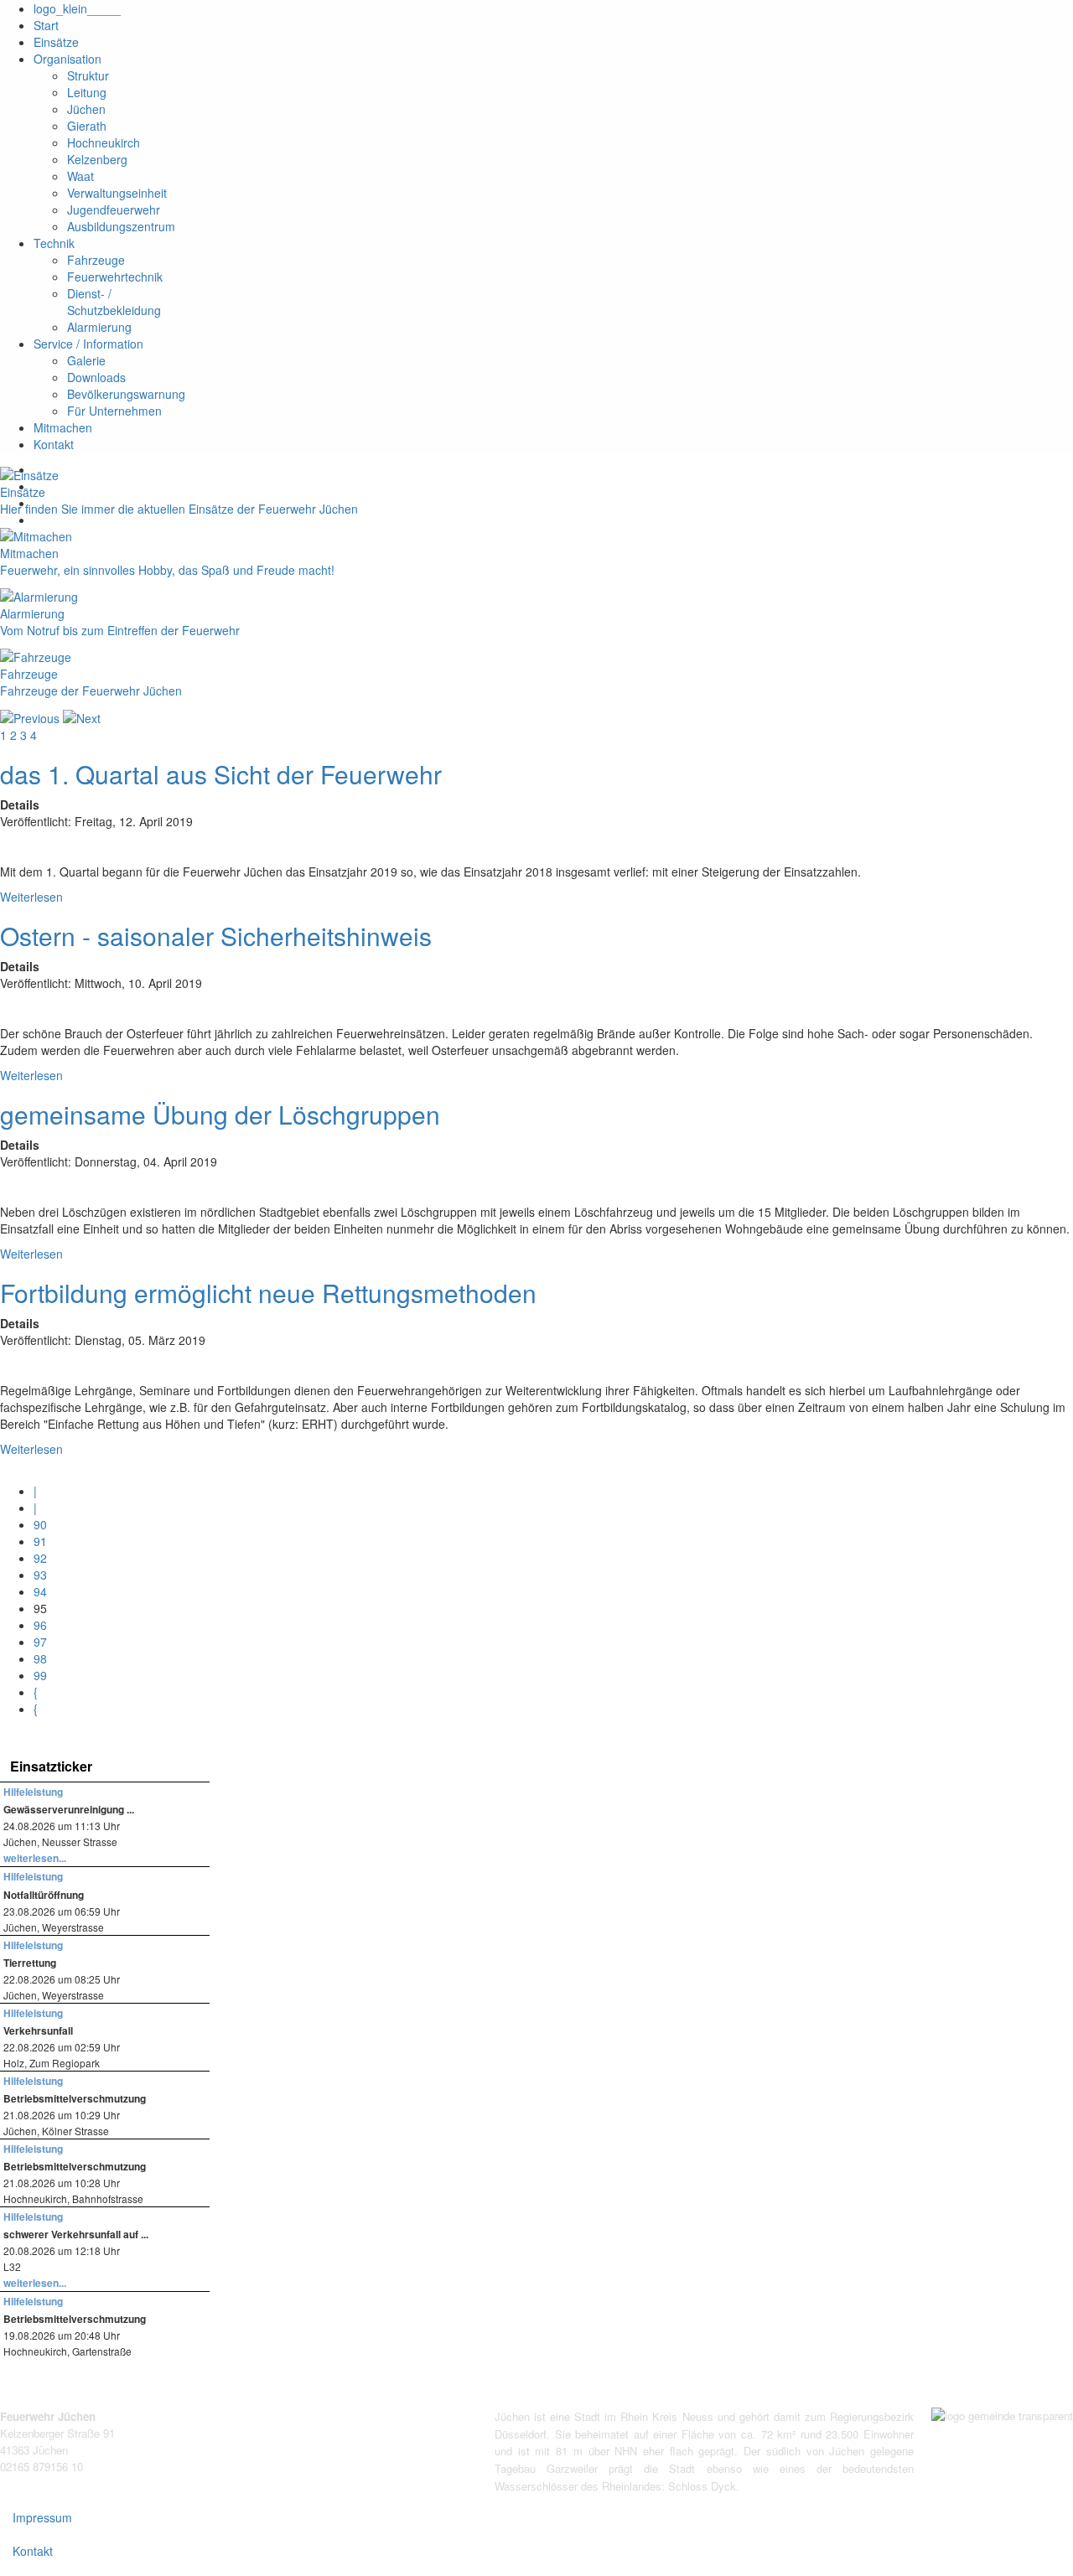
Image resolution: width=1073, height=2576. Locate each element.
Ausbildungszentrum (121, 226)
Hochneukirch (104, 142)
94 (40, 1591)
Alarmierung (99, 327)
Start (46, 25)
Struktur (88, 75)
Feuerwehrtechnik (115, 277)
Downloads (96, 377)
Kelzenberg (97, 159)
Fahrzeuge (96, 260)
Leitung (87, 92)
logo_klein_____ (77, 8)
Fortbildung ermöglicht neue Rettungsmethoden (268, 1293)
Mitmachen (63, 427)
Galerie (86, 360)
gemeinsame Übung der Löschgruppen (220, 1114)
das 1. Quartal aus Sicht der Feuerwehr (221, 774)
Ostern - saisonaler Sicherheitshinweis (216, 936)
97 (40, 1642)
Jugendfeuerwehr (114, 209)
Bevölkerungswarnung (126, 394)
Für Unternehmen (114, 411)
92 (40, 1558)
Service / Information (88, 344)
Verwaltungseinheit (117, 193)
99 (40, 1675)
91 (40, 1541)
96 (40, 1625)
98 (40, 1658)
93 (40, 1575)
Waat (80, 176)
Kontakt (54, 444)
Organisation (67, 59)
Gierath (87, 126)
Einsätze (56, 42)
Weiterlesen (31, 897)
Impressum (42, 2517)
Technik (54, 243)
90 (40, 1524)
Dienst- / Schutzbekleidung (114, 302)
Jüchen (86, 109)
